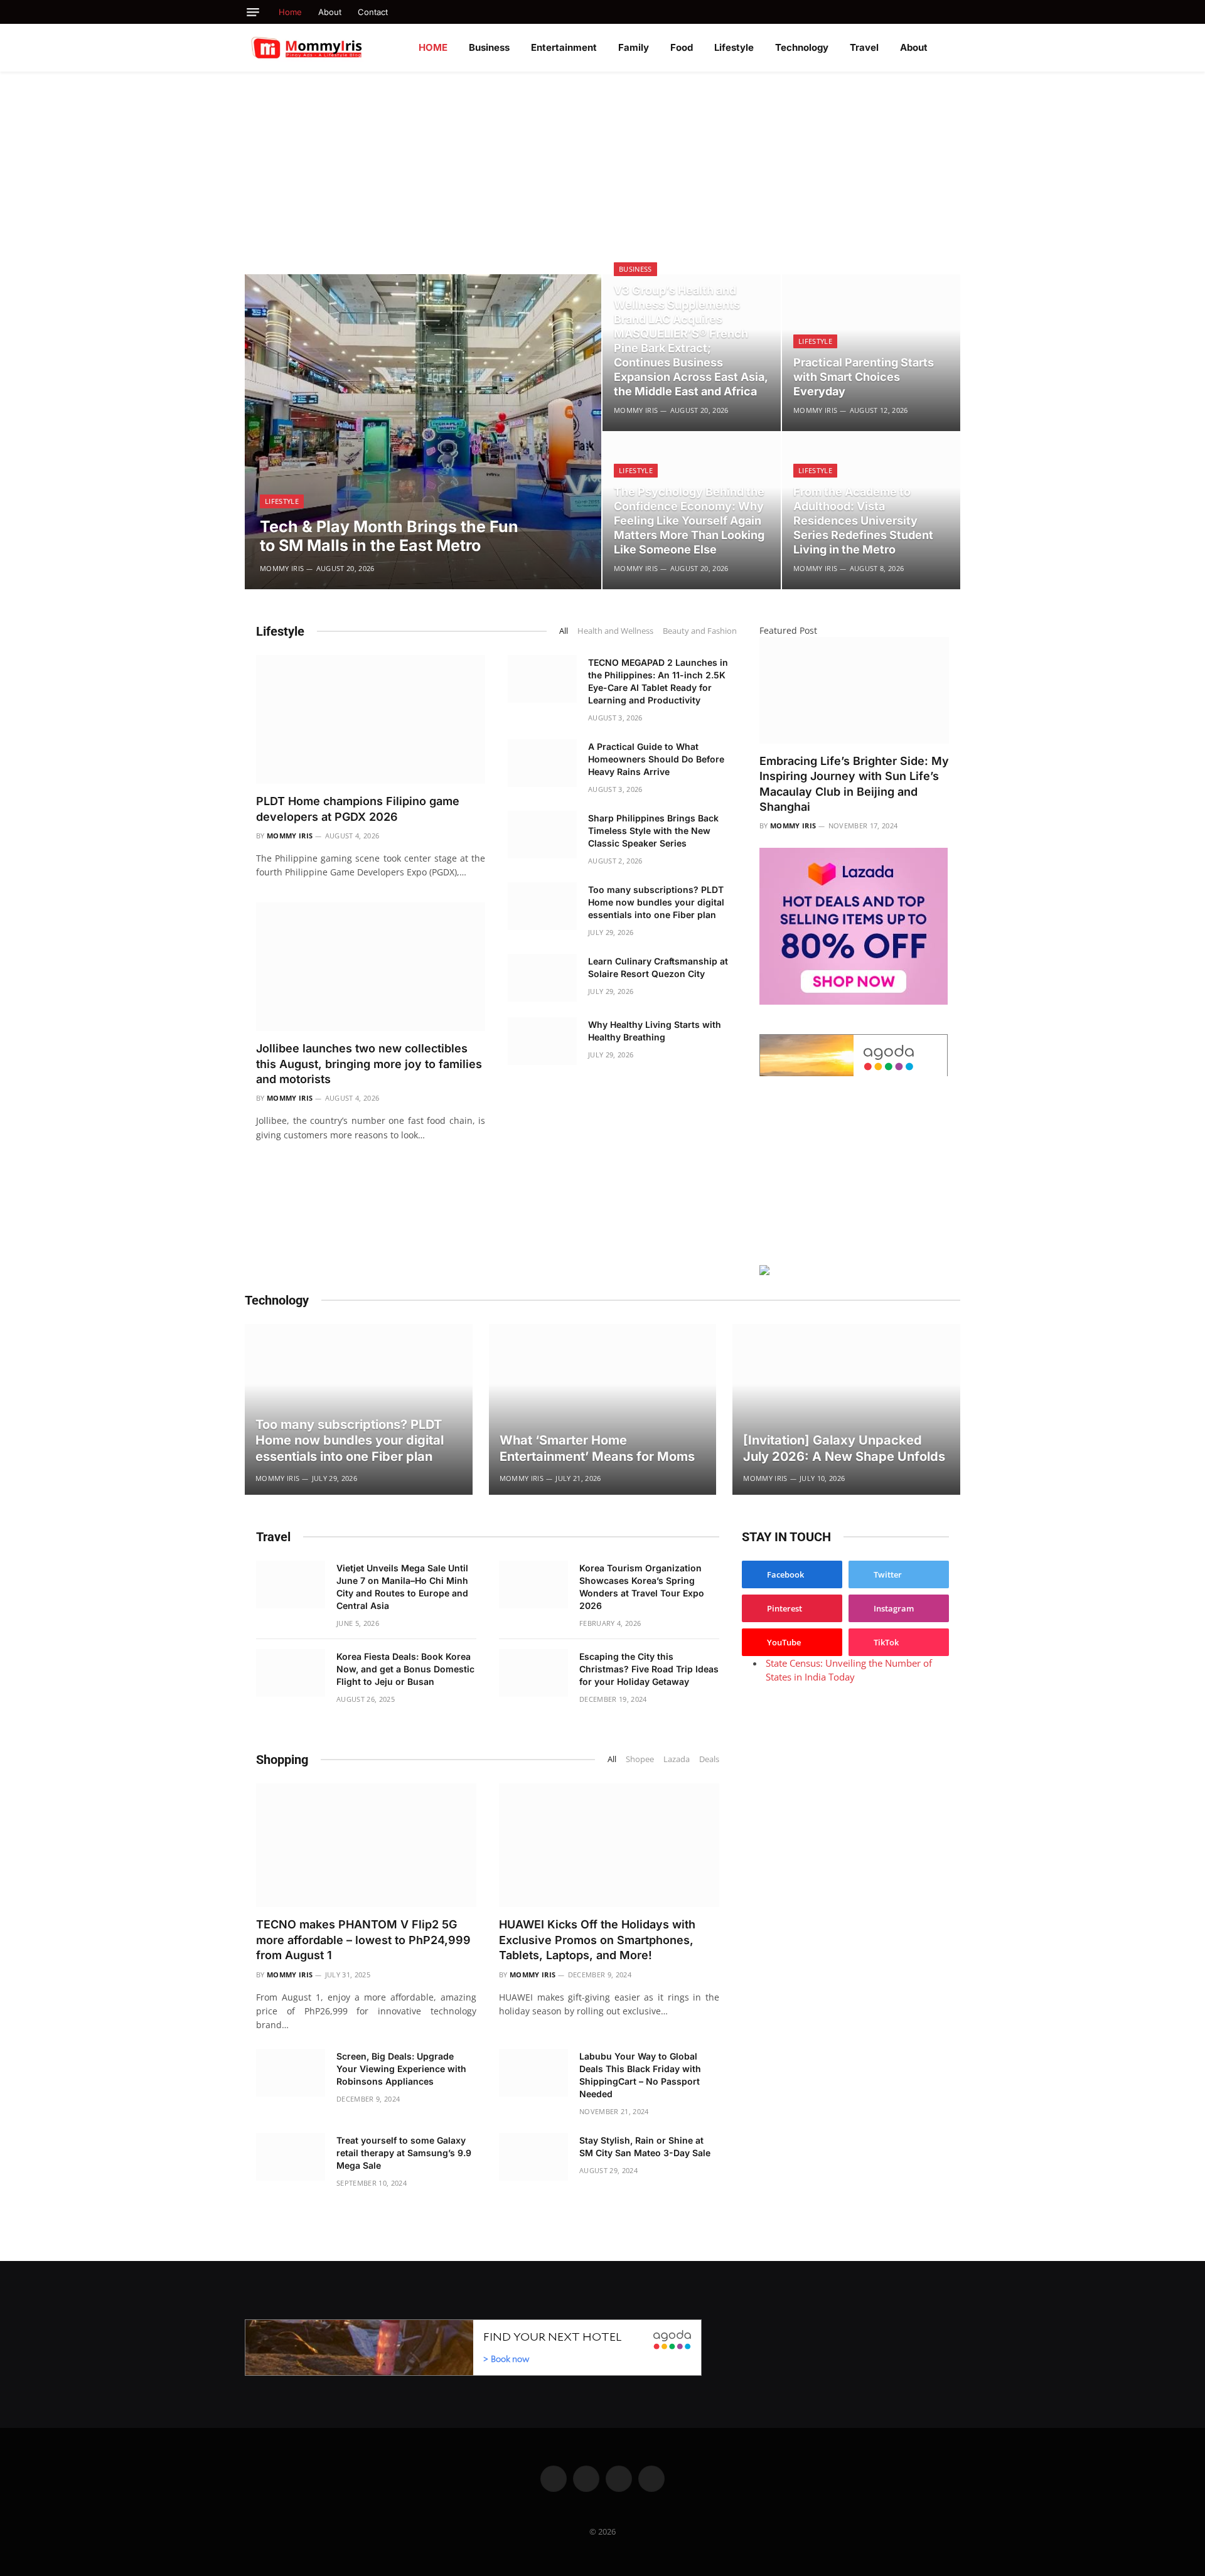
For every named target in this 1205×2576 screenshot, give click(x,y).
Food (682, 47)
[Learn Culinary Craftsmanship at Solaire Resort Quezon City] (542, 978)
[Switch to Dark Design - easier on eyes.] (954, 48)
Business (489, 47)
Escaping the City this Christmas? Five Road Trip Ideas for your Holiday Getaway (649, 1669)
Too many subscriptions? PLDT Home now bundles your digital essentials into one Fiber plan (656, 902)
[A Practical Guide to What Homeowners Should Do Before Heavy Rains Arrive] (542, 763)
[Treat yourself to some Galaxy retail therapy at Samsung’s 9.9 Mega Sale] (291, 2157)
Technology (802, 47)
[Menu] (253, 12)
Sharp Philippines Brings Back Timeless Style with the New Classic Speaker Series (653, 831)
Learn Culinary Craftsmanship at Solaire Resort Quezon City (658, 967)
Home (290, 12)
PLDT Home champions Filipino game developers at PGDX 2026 (358, 809)
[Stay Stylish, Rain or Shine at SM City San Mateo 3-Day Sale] (533, 2157)
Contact (373, 12)
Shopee (640, 1759)
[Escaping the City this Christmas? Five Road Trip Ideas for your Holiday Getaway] (533, 1673)
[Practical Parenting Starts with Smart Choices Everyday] (871, 353)
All (564, 631)
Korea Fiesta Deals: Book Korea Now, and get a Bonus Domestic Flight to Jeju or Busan (405, 1669)
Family (634, 47)
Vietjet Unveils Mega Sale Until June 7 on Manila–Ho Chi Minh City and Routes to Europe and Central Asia (402, 1587)
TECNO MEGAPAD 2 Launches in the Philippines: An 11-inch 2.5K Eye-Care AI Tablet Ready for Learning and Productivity (658, 681)
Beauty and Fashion (700, 631)
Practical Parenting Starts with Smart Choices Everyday (864, 377)
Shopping (282, 1760)
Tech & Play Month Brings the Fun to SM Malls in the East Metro (389, 536)
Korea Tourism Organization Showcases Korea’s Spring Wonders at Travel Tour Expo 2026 (642, 1587)
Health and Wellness (615, 631)
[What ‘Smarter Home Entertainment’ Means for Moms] (603, 1409)
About (330, 12)
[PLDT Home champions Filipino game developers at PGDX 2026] (371, 719)
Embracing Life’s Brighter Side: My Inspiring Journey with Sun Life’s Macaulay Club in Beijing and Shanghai (854, 784)
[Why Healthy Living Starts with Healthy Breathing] (542, 1041)
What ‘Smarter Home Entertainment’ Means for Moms (597, 1448)
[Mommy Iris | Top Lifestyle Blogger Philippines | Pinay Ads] (334, 48)
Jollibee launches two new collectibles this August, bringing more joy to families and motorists (369, 1064)
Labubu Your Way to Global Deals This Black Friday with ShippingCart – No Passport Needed (640, 2075)
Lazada (677, 1759)
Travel (864, 47)
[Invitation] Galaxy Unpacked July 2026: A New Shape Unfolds (844, 1448)
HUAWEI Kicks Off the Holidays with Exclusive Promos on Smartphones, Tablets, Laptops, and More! (597, 1940)
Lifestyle (734, 47)
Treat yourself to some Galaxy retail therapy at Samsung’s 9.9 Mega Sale (404, 2153)
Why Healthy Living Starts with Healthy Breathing (655, 1031)
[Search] (956, 12)
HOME (433, 47)
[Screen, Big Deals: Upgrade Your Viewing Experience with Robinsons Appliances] (291, 2073)
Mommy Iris (282, 568)
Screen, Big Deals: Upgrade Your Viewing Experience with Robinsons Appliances (401, 2069)
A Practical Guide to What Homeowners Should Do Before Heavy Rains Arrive (656, 759)
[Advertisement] (602, 166)
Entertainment (564, 47)
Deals (709, 1759)
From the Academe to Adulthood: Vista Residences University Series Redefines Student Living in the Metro (863, 521)
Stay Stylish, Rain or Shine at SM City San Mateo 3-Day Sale (645, 2146)
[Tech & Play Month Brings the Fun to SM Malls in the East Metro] (423, 432)
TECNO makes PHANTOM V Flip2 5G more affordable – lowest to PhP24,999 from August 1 (363, 1940)
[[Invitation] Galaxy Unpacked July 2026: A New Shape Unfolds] (846, 1409)
